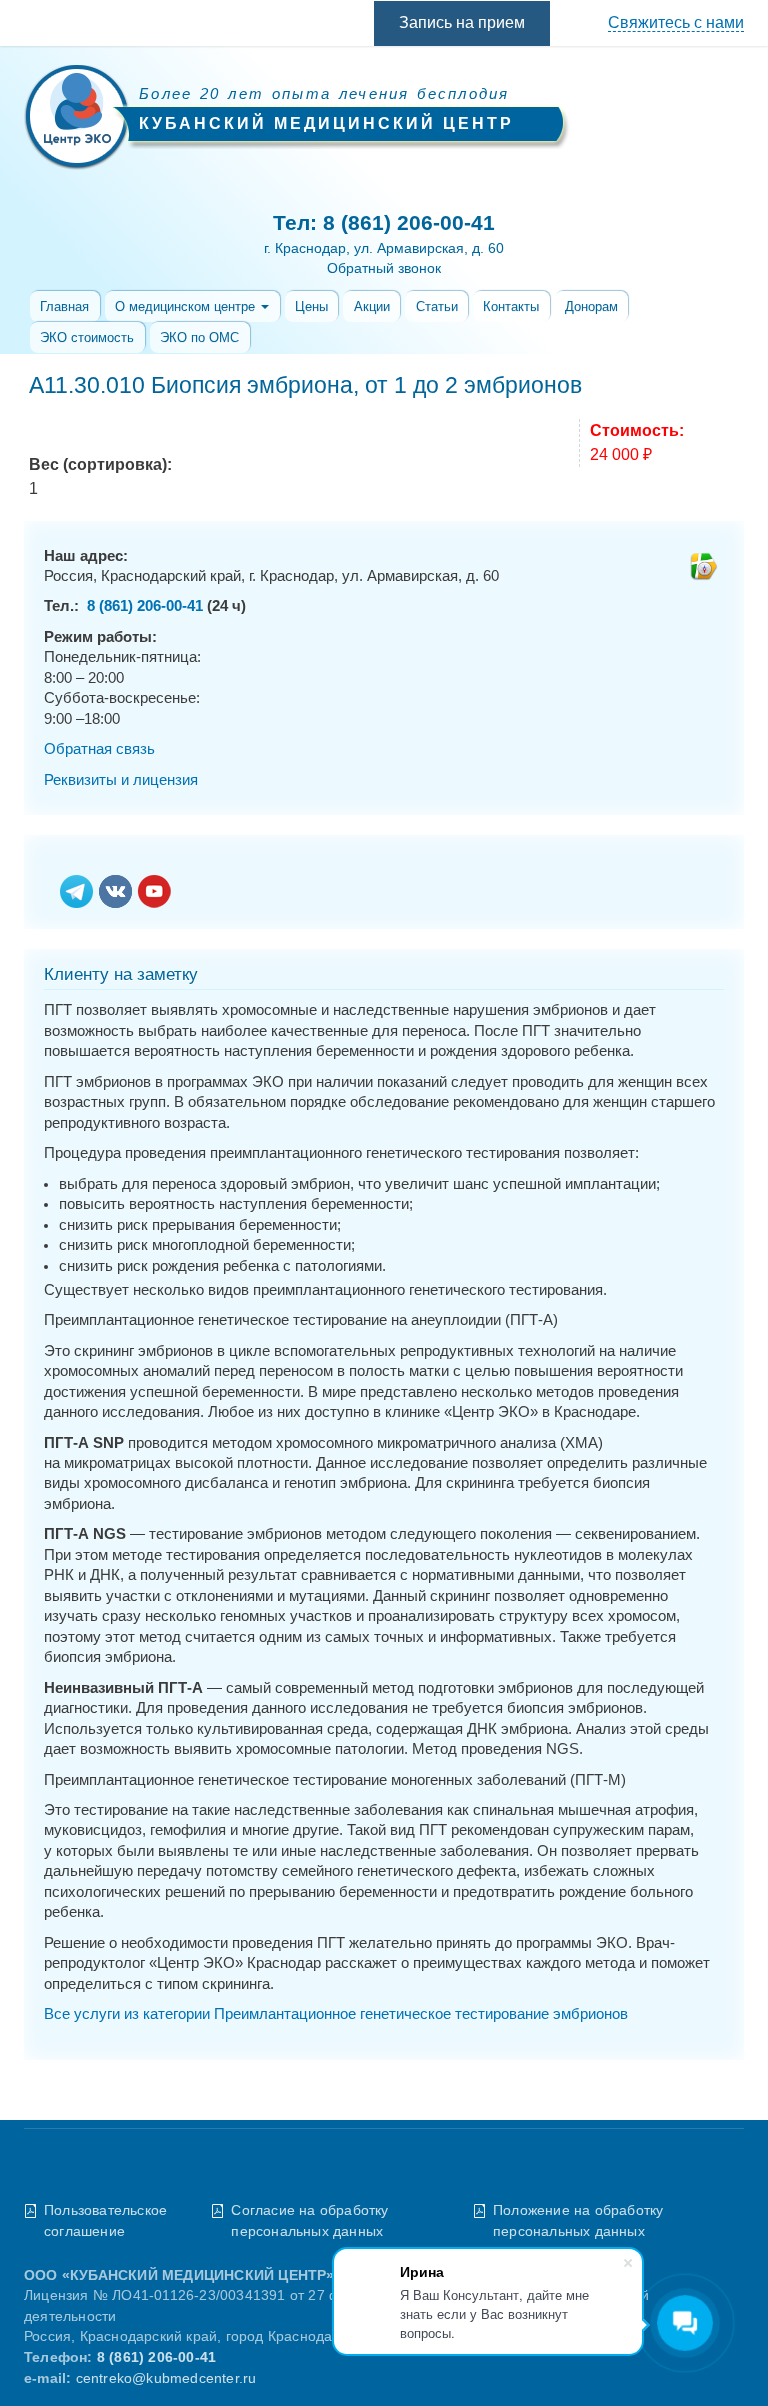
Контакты (511, 306)
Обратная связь (99, 749)
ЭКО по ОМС (199, 337)
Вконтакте (115, 892)
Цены (311, 306)
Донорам (591, 306)
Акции (372, 306)
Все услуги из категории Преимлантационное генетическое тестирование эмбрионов (336, 2014)
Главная (64, 306)
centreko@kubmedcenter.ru (166, 2378)
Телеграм (76, 892)
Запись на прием (462, 22)
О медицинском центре (187, 306)
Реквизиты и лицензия (121, 780)
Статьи (437, 306)
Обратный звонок (384, 268)
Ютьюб (154, 892)
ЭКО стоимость (87, 337)
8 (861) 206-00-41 (409, 222)
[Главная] (76, 120)
